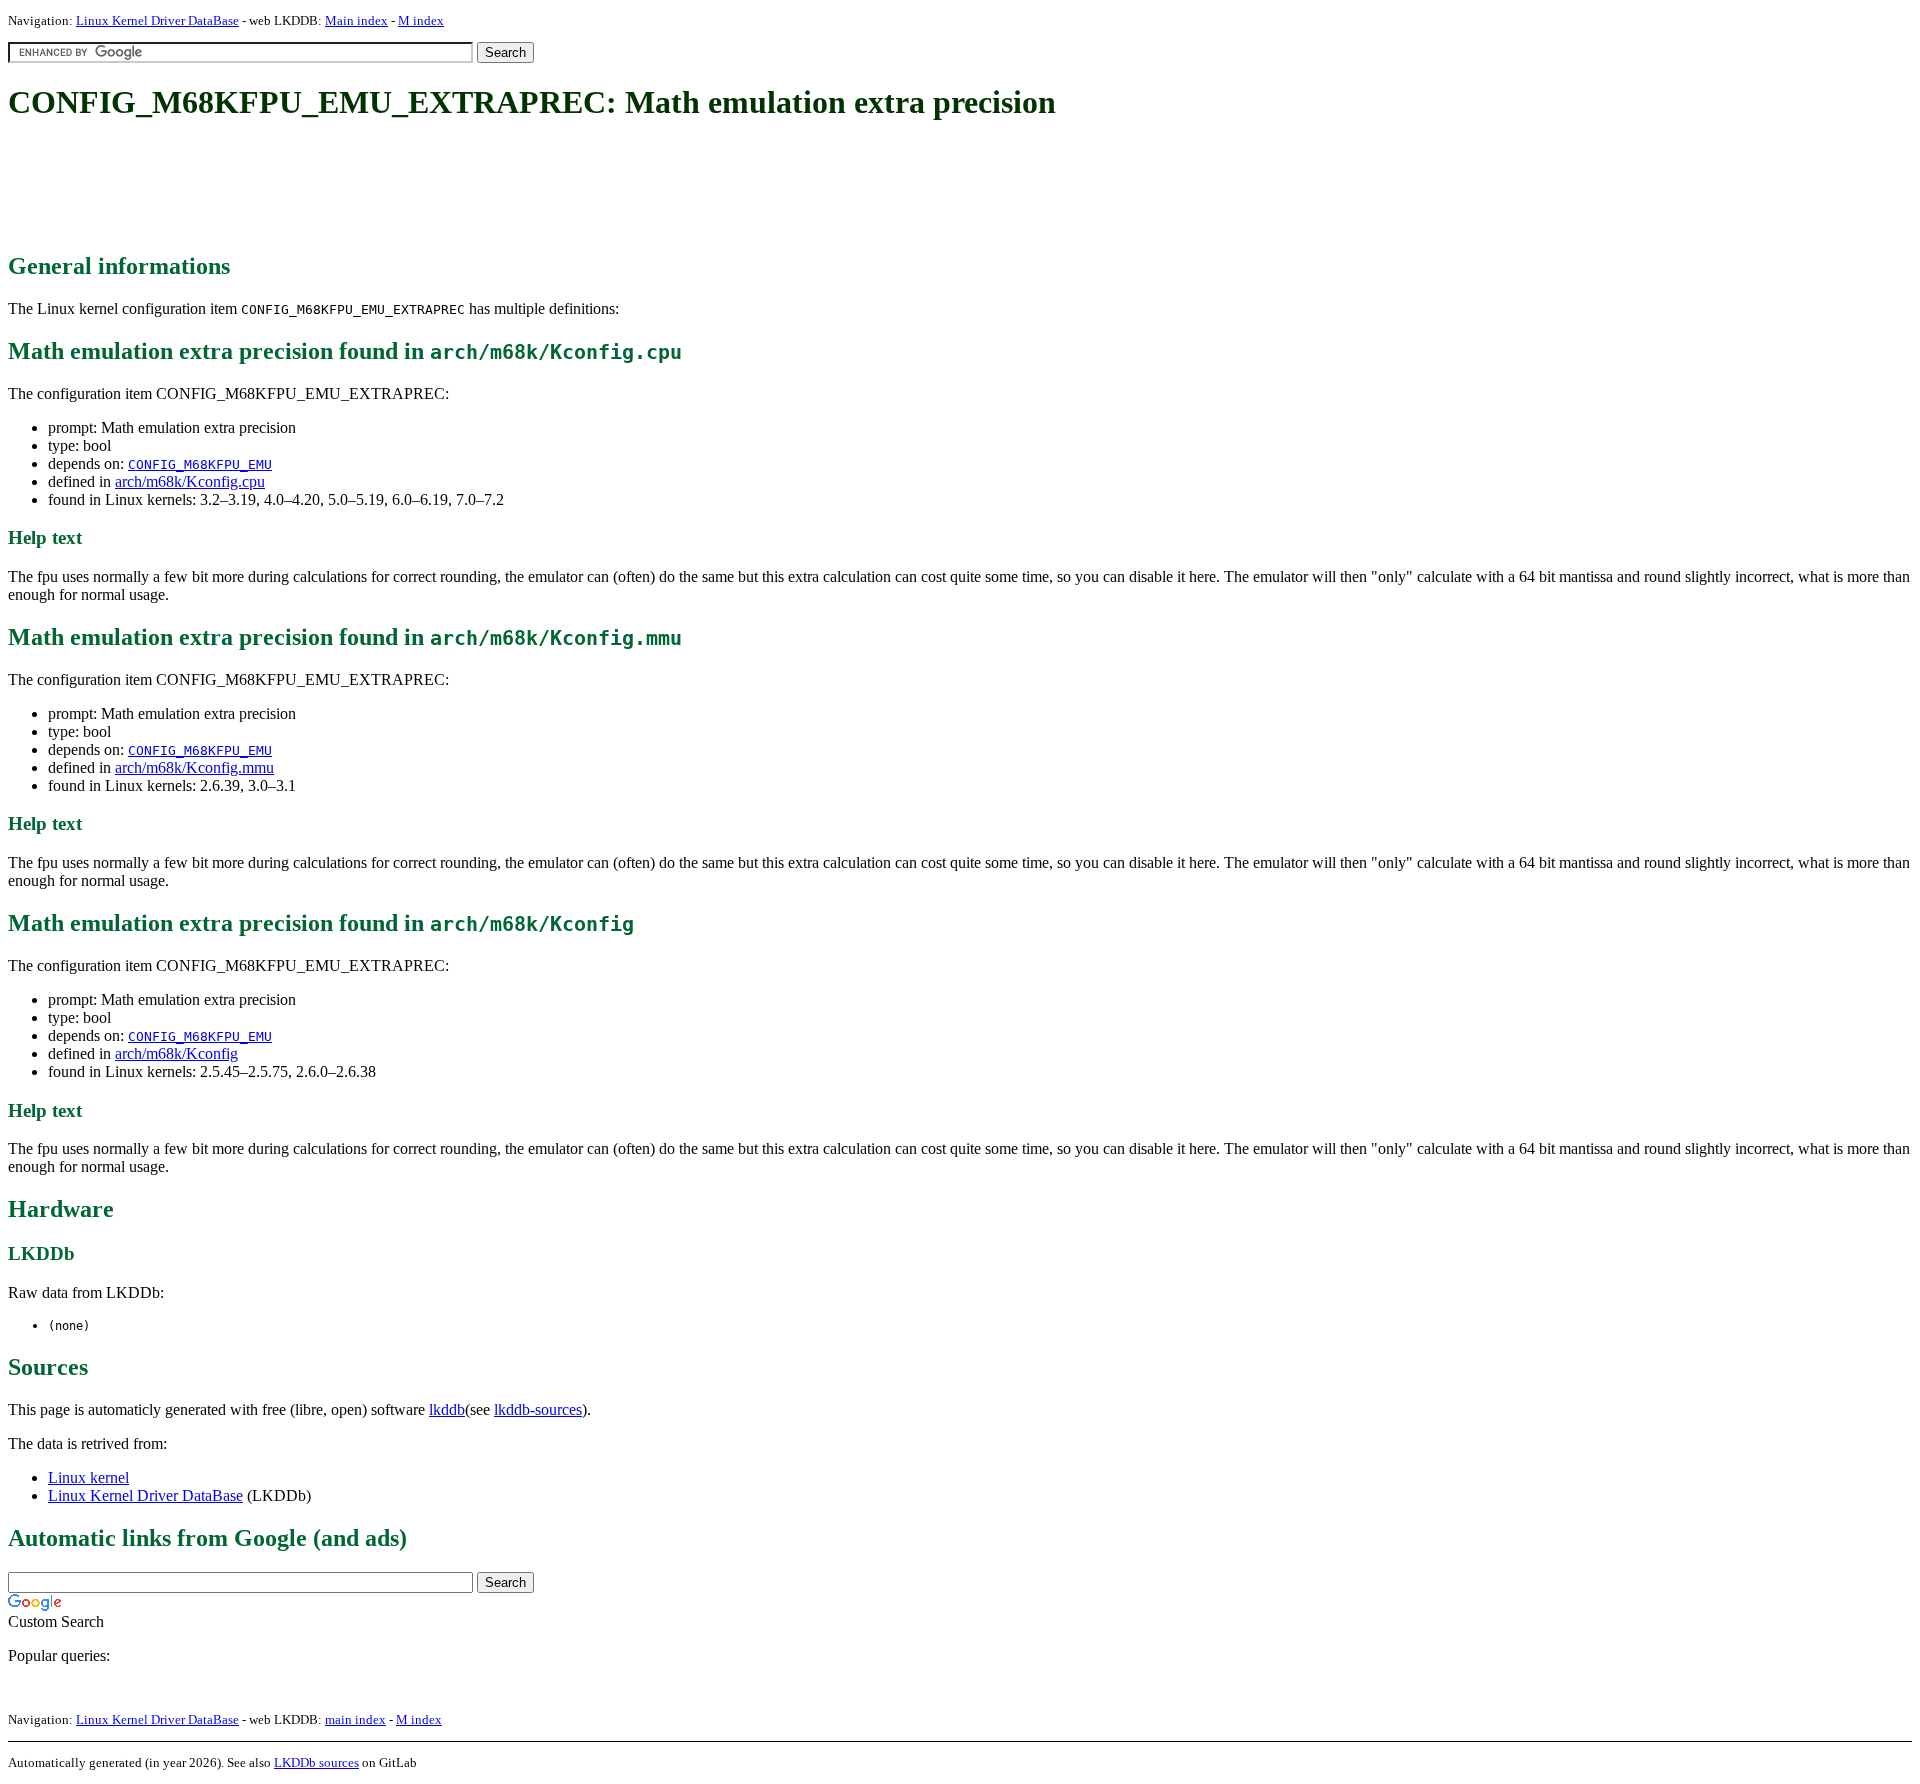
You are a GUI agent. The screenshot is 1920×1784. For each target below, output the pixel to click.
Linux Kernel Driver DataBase (157, 20)
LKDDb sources (316, 1762)
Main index (356, 20)
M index (421, 20)
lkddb (447, 1409)
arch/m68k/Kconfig (176, 1053)
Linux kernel (88, 1477)
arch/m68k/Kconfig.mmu (194, 767)
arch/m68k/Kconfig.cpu (190, 481)
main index (355, 1719)
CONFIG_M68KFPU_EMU (200, 464)
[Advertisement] (372, 188)
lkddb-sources (538, 1409)
